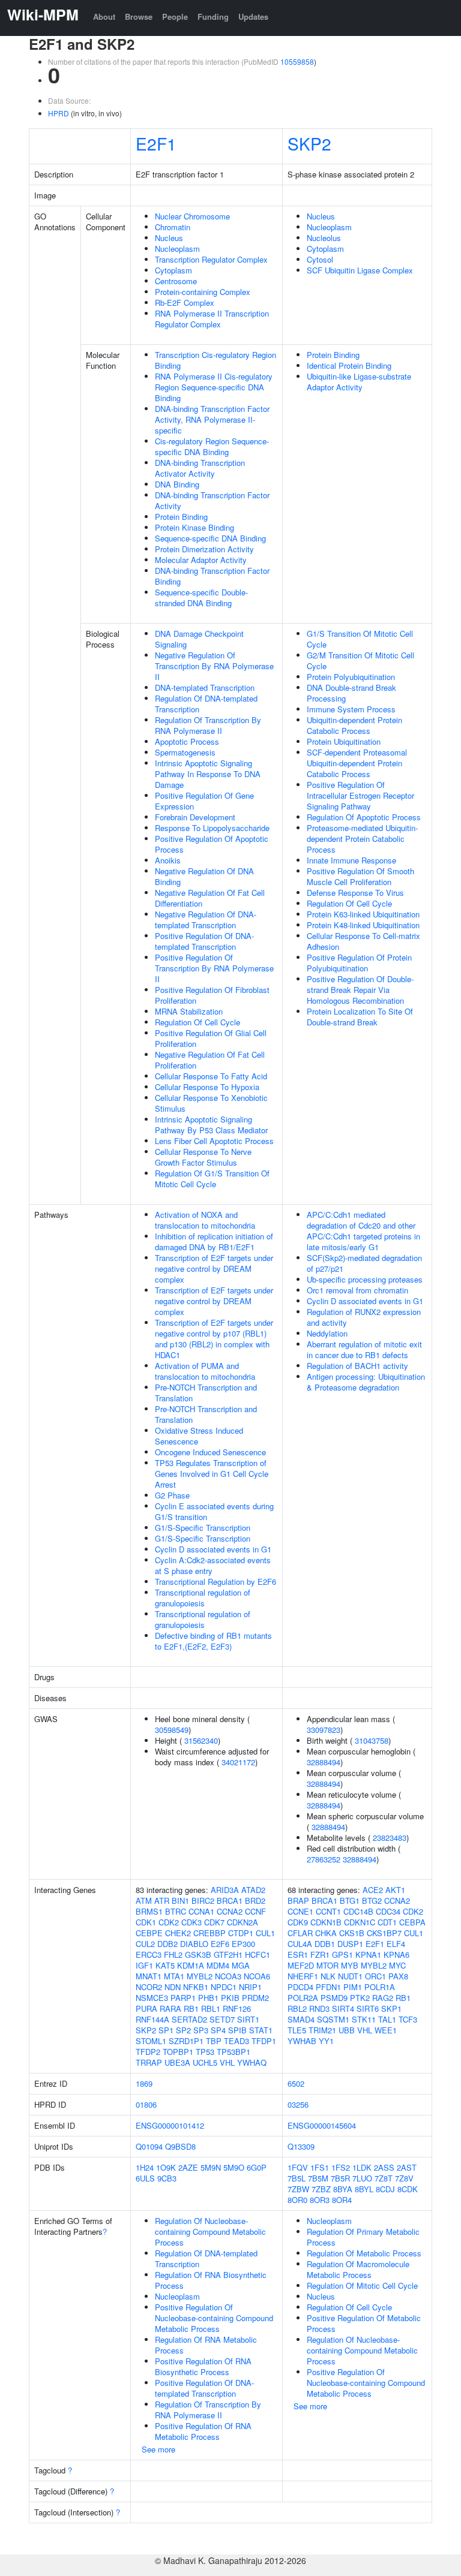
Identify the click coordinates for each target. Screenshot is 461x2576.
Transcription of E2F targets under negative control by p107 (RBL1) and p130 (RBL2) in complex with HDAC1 (214, 1339)
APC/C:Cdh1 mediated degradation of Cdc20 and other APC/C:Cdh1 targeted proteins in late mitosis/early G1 (363, 1231)
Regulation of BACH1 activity (357, 1366)
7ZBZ (321, 2189)
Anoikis (168, 860)
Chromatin (173, 227)
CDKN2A (243, 1922)
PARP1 (183, 1998)
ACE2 (373, 1890)
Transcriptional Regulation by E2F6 (215, 1582)
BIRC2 (203, 1901)
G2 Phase (172, 1495)
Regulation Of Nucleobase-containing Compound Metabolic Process (210, 2232)
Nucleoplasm (177, 249)
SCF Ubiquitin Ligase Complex (360, 270)
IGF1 (144, 1965)
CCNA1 (201, 1911)
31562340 (201, 1740)
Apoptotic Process (187, 741)
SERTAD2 (189, 2019)
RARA (170, 2008)
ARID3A (225, 1890)
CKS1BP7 (384, 1933)
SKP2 (309, 143)
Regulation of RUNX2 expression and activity (364, 1317)
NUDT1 (350, 1976)
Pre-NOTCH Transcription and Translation (206, 1393)
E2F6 (220, 1944)
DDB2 (167, 1944)
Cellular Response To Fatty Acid (211, 1076)
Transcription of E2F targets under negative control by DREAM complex (214, 1269)
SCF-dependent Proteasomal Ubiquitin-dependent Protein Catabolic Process (357, 763)
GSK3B (198, 1954)
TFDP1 (264, 2041)
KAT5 (165, 1965)
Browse (139, 16)
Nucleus (169, 238)
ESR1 (298, 1954)
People (175, 16)
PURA (146, 2008)
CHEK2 (178, 1933)
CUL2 (145, 1944)
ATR (162, 1901)
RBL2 (297, 2008)
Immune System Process (351, 709)
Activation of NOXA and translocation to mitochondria (205, 1220)
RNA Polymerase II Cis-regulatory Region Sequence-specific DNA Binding (214, 387)
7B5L (297, 2178)
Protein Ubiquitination (344, 741)
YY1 (326, 2041)
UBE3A (177, 2062)
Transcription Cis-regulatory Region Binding (215, 360)
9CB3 (167, 2178)
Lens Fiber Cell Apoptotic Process (214, 1141)
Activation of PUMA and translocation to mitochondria (205, 1371)
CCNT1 (328, 1911)
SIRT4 (343, 2008)
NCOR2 (149, 1987)
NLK (328, 1976)
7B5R (340, 2178)
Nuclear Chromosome (192, 216)
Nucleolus (324, 238)
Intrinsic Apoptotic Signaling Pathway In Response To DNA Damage (208, 774)
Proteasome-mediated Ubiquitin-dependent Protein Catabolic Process (362, 839)
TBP (214, 2041)
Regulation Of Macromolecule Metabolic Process (358, 2269)
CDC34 (388, 1911)
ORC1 (375, 1976)
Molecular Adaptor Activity (201, 560)
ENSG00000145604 (322, 2125)
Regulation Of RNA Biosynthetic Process (211, 2280)
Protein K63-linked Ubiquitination (363, 914)
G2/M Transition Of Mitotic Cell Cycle (360, 660)
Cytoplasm (173, 270)
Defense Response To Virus (355, 893)
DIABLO (194, 1944)
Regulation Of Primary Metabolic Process (363, 2237)
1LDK (362, 2167)
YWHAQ (252, 2062)
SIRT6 (368, 2008)
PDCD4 (300, 1987)
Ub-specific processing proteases (365, 1279)
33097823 (324, 1730)
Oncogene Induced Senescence (210, 1452)
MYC (397, 1965)
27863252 (324, 1859)
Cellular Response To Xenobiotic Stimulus (211, 1103)
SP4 (218, 2030)
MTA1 (174, 1976)
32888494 (324, 1762)
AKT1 (395, 1890)
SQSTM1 (333, 2019)
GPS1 (342, 1954)
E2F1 (156, 143)
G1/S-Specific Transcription (203, 1528)
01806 (146, 2104)
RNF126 (237, 2008)
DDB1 (325, 1944)
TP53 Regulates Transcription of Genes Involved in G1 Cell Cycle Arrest (212, 1474)
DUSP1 (350, 1944)
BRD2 (255, 1901)
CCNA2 (230, 1911)
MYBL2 (200, 1976)
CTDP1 (241, 1933)
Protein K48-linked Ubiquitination (363, 925)
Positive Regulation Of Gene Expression (204, 801)
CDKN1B (326, 1922)
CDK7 (214, 1922)
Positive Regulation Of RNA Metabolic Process (203, 2431)
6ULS (145, 2178)
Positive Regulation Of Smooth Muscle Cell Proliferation (360, 876)
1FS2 (341, 2167)
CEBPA (412, 1922)
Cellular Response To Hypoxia (207, 1087)
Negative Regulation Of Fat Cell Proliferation (210, 1060)
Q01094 (149, 2146)
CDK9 (298, 1922)
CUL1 (265, 1933)
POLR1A (380, 1987)
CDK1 (146, 1922)
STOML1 (151, 2041)
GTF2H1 (228, 1954)
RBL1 (211, 2008)
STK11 (364, 2019)
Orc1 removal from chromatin (357, 1290)
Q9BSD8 (180, 2146)
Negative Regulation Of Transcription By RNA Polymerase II (214, 666)
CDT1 (387, 1922)
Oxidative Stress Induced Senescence (199, 1436)
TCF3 (408, 2019)
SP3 (201, 2030)
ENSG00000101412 (170, 2125)
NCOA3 (228, 1976)
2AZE (188, 2167)
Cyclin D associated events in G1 (213, 1549)
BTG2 (372, 1901)
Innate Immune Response (351, 860)
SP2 (183, 2030)
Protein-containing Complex (203, 292)
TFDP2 (148, 2052)
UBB (347, 2030)
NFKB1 (196, 1987)
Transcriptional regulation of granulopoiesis (203, 1598)
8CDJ (385, 2189)
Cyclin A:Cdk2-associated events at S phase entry (213, 1565)
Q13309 (301, 2146)
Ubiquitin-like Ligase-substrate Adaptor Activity (359, 382)
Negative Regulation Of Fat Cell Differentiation (210, 898)
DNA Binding (177, 484)
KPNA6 (396, 1954)
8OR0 (297, 2200)
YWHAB (302, 2041)
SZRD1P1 (186, 2041)
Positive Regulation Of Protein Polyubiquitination (359, 963)
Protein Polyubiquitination (351, 677)
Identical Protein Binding (349, 365)
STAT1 (261, 2030)
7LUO (362, 2178)
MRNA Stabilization (189, 1011)
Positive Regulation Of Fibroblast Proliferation (212, 995)
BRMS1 (149, 1911)
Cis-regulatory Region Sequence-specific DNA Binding (212, 446)
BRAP (298, 1901)
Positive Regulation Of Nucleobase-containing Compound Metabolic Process (214, 2318)
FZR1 (320, 1954)
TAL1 (387, 2019)
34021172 (238, 1762)
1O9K (166, 2167)
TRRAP (149, 2062)
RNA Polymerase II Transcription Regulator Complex (212, 319)
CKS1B (352, 1933)
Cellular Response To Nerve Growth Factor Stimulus (203, 1157)
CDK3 (191, 1922)
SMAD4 (301, 2019)
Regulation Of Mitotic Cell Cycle (362, 2285)
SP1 (166, 2030)
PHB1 (208, 1998)
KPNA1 (368, 1954)
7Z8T (384, 2178)
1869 (144, 2083)
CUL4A (300, 1944)
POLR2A (303, 1998)
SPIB (237, 2030)
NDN (173, 1987)
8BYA (343, 2189)
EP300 (243, 1944)
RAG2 (383, 1998)
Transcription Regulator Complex (211, 259)
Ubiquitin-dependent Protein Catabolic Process (354, 725)
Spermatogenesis (185, 752)
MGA (241, 1965)
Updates (253, 16)
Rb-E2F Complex (185, 303)
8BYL (364, 2189)
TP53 (205, 2052)
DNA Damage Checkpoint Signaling (199, 639)
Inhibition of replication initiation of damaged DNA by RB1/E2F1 (214, 1242)
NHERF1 (303, 1976)
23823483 (390, 1838)
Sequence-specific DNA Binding (210, 538)
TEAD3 (237, 2041)
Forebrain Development (195, 817)
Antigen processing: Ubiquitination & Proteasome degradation (366, 1382)
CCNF (255, 1911)
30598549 (172, 1730)
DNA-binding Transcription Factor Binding (212, 576)
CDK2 (169, 1922)
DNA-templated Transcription (205, 687)
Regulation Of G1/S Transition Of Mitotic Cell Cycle (212, 1179)
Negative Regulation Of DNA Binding (204, 876)
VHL (227, 2062)
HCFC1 (258, 1954)
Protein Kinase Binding (194, 527)
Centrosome (176, 281)
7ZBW (298, 2189)
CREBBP (209, 1933)
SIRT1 (248, 2019)
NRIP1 (250, 1987)
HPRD (59, 113)
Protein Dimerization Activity (204, 549)
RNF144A (152, 2019)
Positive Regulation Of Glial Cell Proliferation (211, 1038)
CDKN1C (360, 1922)
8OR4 (342, 2200)
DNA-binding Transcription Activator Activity (200, 468)
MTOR (327, 1965)
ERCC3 (149, 1954)
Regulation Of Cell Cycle (197, 1022)
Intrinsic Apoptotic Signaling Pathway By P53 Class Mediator (211, 1125)
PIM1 (353, 1987)
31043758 (372, 1740)
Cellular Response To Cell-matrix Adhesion (363, 941)
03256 (298, 2104)
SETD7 (222, 2019)
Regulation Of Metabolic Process (364, 2253)
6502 (296, 2083)
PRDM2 (255, 1998)
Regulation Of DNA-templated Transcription (206, 704)
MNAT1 (149, 1976)
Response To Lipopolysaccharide (212, 828)
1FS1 (320, 2167)
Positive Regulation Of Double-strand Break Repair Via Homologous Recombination (360, 990)
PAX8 (398, 1976)
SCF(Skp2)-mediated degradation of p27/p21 (364, 1263)
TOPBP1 (178, 2052)
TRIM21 (322, 2030)
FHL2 (173, 1954)
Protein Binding (181, 517)
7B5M (318, 2178)
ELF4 (396, 1944)
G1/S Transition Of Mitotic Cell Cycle (360, 639)
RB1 (191, 2008)
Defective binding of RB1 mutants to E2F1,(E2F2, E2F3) (213, 1641)
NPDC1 (224, 1987)
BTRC (176, 1911)
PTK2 (360, 1998)
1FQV (298, 2167)
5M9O (234, 2167)
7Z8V (404, 2178)
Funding (213, 16)
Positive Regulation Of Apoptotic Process (212, 844)
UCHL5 (205, 2062)
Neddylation (327, 1333)
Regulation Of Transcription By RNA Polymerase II (208, 725)
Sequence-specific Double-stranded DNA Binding (201, 598)
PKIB (230, 1998)
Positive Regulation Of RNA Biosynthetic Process (203, 2366)
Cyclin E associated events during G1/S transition (214, 1511)
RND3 (319, 2008)
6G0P (257, 2167)
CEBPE (149, 1933)
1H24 (145, 2167)
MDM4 (218, 1965)
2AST (407, 2167)
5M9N (211, 2167)
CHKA (326, 1933)
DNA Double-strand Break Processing (351, 693)
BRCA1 (230, 1901)
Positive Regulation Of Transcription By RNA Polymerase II (214, 968)
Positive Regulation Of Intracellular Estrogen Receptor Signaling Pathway (360, 795)
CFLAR (300, 1933)
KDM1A (191, 1965)
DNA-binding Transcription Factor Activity (212, 500)
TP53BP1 (234, 2052)
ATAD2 (253, 1890)
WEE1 (386, 2030)
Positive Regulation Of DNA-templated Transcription (204, 941)
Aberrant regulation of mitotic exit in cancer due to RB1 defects (364, 1349)
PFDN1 (328, 1987)
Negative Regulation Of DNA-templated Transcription (206, 920)
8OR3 (320, 2200)
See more (158, 2449)
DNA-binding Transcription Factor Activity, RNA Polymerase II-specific (212, 419)
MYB (350, 1965)
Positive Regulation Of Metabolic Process (364, 2323)
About (104, 16)
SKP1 (391, 2008)
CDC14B (358, 1911)
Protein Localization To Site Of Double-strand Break (360, 1017)
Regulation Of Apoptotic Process (364, 817)
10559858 (297, 61)
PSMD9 (334, 1998)
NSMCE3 (152, 1998)
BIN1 (180, 1901)
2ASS (384, 2167)
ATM (144, 1901)
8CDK (408, 2189)
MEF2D (301, 1965)
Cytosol (320, 259)
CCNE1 (300, 1911)
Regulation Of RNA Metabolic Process (206, 2345)
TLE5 (297, 2030)
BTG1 (350, 1901)
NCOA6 (257, 1976)
